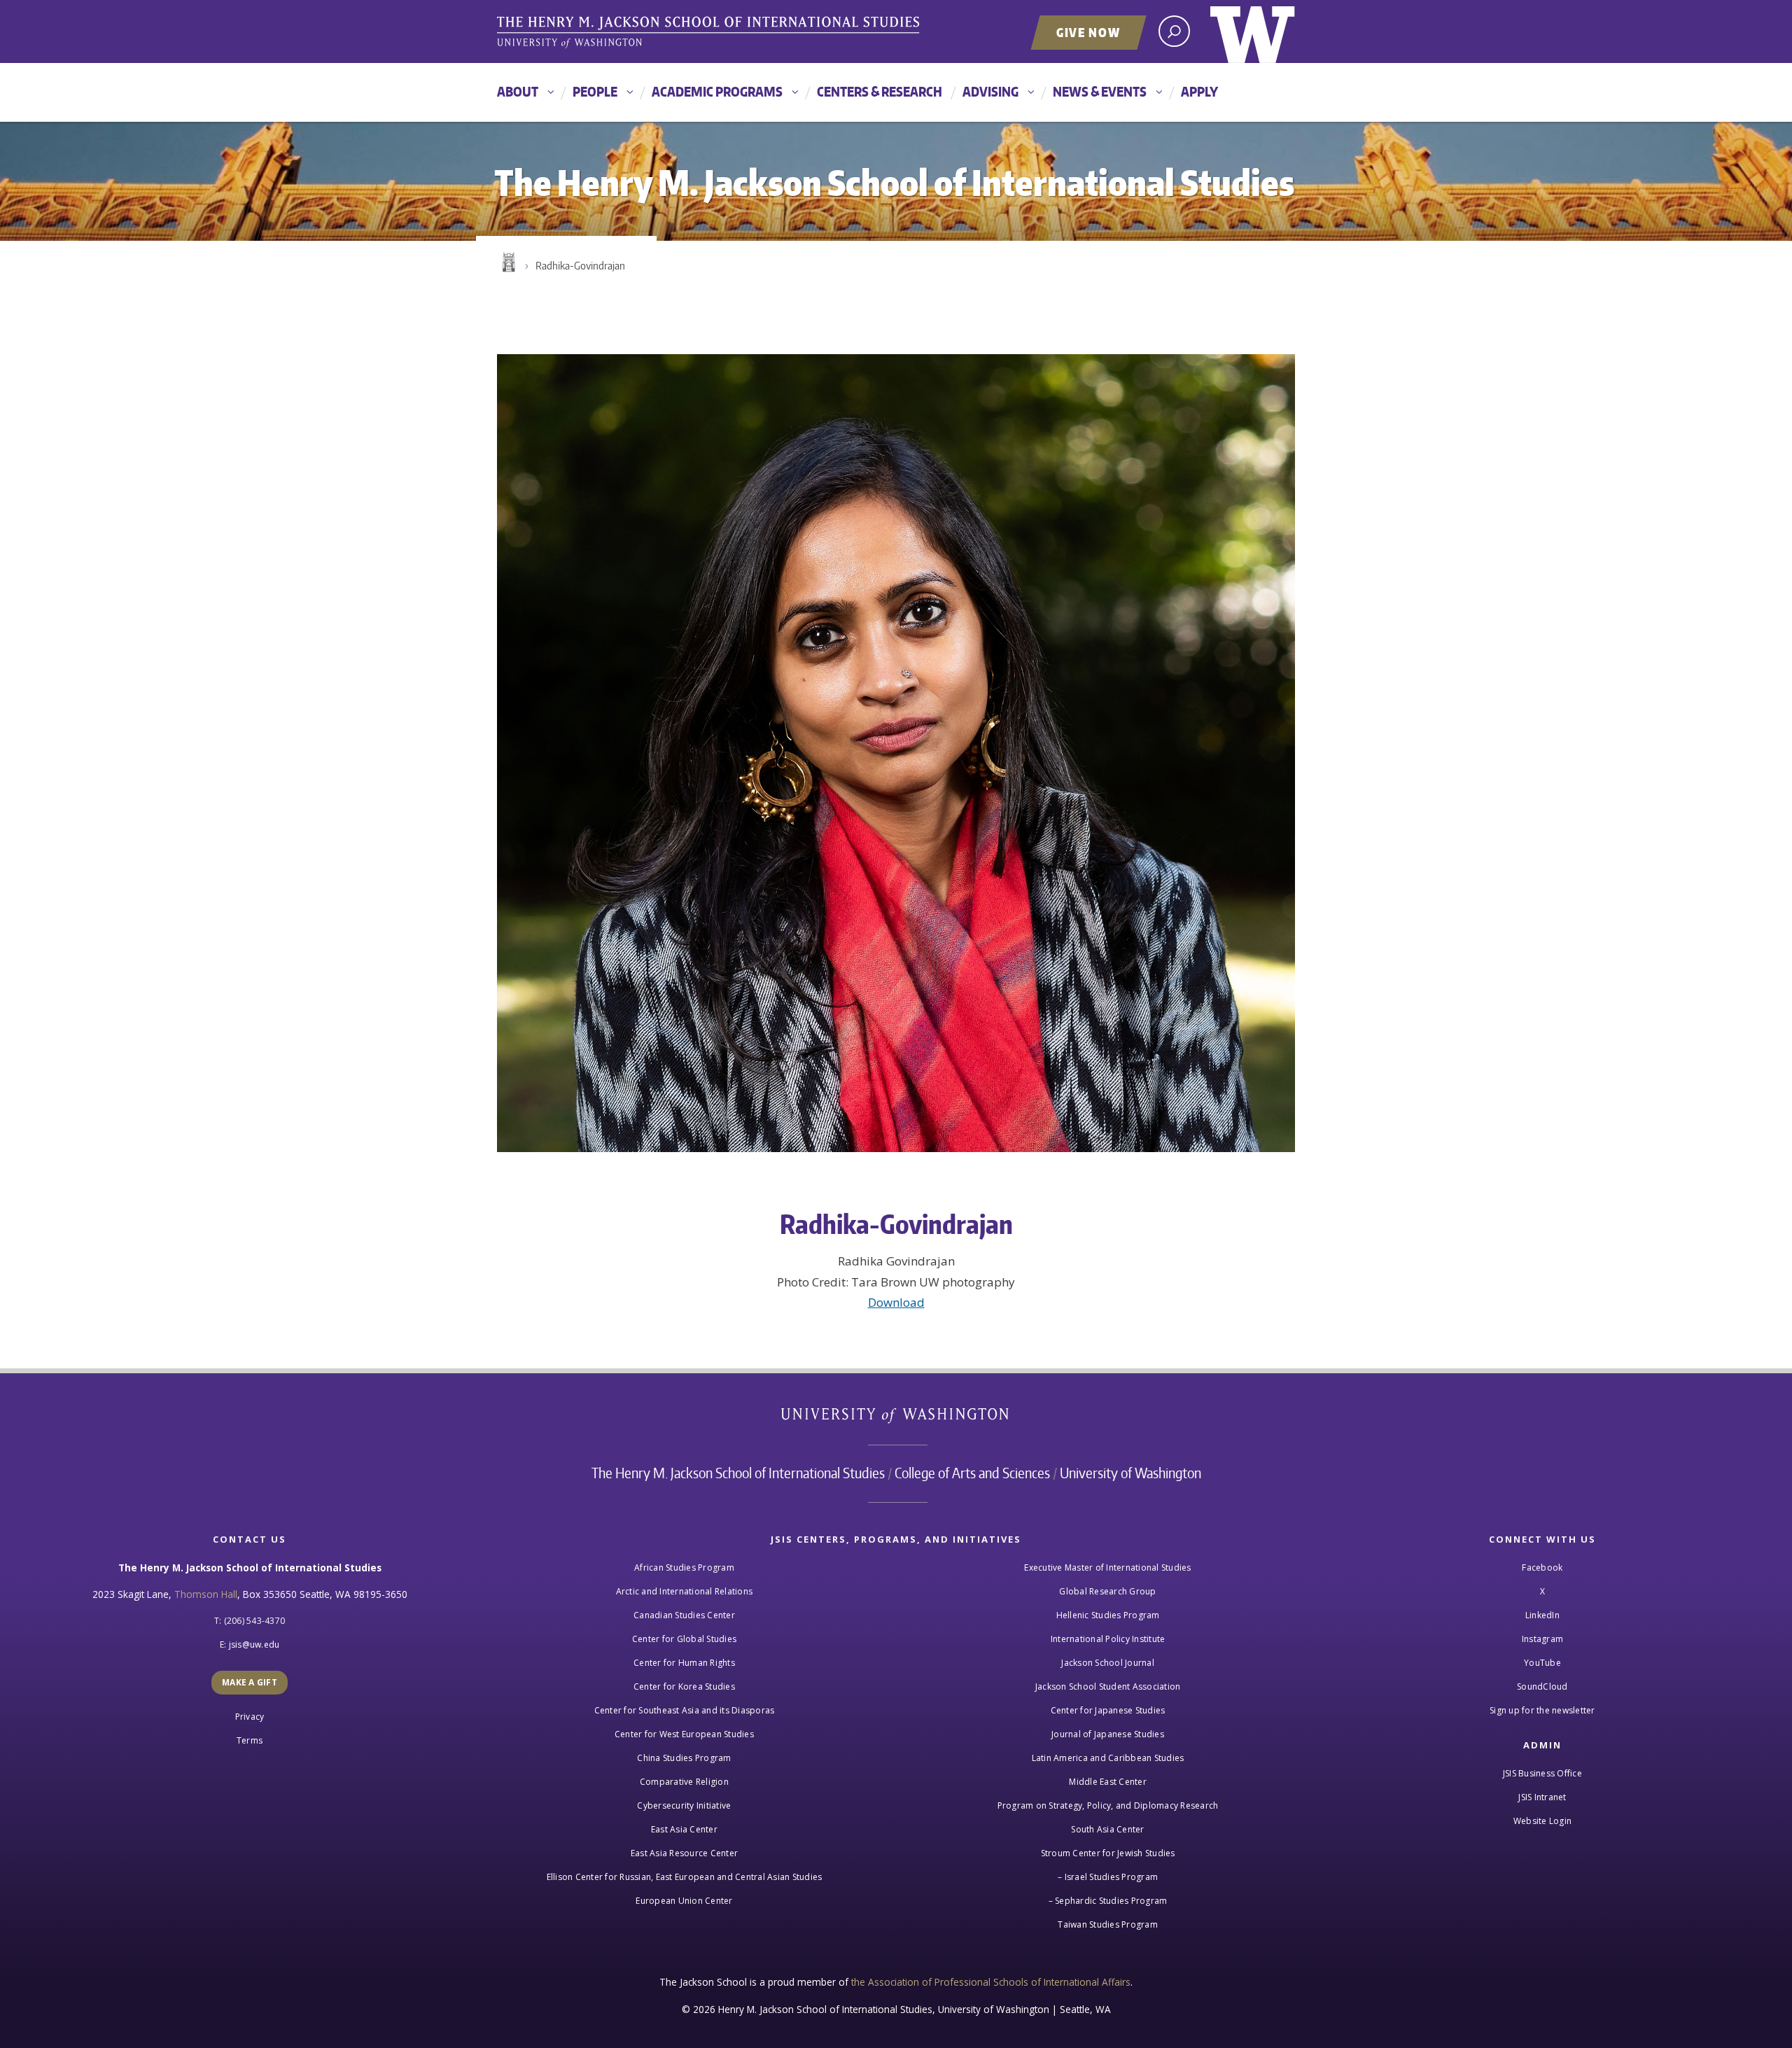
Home (507, 262)
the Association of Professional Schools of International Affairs (991, 1982)
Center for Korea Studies (684, 1686)
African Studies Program (684, 1567)
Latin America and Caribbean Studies (1108, 1758)
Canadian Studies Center (684, 1615)
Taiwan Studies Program (1108, 1924)
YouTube (1542, 1663)
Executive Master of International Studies (1107, 1567)
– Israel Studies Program (1108, 1877)
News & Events (1100, 91)
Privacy (250, 1717)
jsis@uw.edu (254, 1644)
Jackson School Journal (1108, 1663)
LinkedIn (1542, 1615)
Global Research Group (1107, 1591)
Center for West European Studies (684, 1734)
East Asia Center (684, 1829)
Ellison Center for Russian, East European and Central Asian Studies (685, 1877)
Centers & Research (880, 91)
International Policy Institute (1108, 1639)
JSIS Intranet (1542, 1797)
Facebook (1542, 1567)
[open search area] (1174, 31)
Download (896, 1302)
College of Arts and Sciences (972, 1473)
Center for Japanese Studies (1108, 1710)
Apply (1199, 91)
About (518, 91)
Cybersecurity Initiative (684, 1805)
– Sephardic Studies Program (1108, 1901)
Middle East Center (1108, 1782)
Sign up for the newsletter (1542, 1710)
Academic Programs (717, 91)
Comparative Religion (684, 1782)
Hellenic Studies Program (1108, 1615)
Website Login (1542, 1821)
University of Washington (1253, 31)
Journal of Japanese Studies (1108, 1734)
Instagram (1542, 1639)
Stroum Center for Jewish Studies (1108, 1853)
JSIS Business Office (1542, 1773)
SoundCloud (1542, 1686)
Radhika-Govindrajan (580, 266)
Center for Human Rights (684, 1663)
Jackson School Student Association (1108, 1686)
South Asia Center (1107, 1829)
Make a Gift (250, 1682)
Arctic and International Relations (685, 1591)
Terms (250, 1740)
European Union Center (684, 1901)
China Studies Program (684, 1758)
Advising (990, 91)
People (595, 91)
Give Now (1088, 32)
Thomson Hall (206, 1594)
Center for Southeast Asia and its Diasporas (685, 1710)
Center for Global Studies (684, 1639)
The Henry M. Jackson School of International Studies (738, 1473)
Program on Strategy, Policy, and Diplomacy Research (1108, 1805)
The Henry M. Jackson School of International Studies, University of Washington (710, 33)
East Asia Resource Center (684, 1853)
